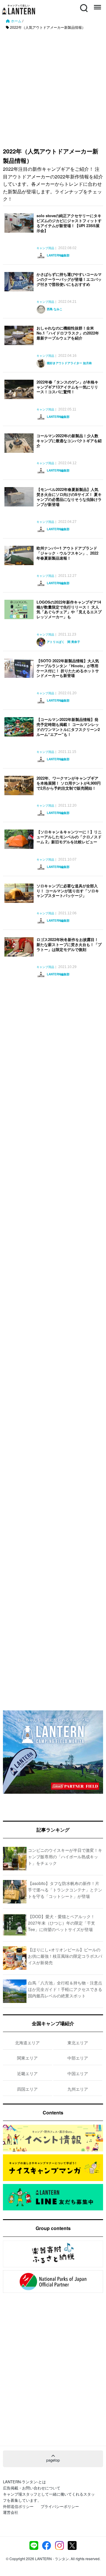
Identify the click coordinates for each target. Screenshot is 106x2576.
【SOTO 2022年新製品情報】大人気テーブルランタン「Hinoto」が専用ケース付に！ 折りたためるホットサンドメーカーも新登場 (68, 668)
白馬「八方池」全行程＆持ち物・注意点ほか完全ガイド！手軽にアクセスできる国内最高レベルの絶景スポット (65, 1989)
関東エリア (27, 2058)
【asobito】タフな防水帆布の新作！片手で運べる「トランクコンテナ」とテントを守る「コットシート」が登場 (65, 1890)
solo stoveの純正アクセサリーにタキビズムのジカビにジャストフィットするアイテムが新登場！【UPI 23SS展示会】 (69, 223)
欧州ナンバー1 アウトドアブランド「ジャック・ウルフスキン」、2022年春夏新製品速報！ (67, 553)
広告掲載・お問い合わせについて (32, 2488)
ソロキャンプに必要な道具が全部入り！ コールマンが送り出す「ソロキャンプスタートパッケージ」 (68, 891)
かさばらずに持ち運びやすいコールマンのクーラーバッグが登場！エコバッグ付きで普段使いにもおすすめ (69, 279)
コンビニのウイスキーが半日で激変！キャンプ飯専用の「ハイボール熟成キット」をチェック (65, 1857)
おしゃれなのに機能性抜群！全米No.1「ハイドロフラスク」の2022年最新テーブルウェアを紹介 (68, 333)
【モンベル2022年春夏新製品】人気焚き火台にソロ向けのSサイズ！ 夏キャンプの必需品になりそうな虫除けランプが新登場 (69, 497)
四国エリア (27, 2089)
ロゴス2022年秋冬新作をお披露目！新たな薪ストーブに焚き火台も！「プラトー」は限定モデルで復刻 (69, 944)
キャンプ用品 (45, 248)
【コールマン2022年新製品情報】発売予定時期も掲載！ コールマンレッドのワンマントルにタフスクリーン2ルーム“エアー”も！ (68, 727)
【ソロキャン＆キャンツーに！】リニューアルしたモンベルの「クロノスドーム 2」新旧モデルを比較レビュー (69, 837)
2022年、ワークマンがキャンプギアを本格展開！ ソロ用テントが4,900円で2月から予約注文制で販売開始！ (69, 783)
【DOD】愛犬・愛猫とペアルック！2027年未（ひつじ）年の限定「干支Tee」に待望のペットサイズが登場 (62, 1923)
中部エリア (78, 2058)
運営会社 (11, 2512)
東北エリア (78, 2043)
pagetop (53, 2460)
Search (83, 5)
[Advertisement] (53, 86)
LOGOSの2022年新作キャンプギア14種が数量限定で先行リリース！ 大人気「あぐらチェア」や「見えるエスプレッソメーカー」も (69, 609)
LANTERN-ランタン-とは (24, 2482)
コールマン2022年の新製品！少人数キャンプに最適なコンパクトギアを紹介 (69, 441)
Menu (97, 5)
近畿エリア (27, 2073)
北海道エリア (27, 2043)
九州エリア (78, 2089)
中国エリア (78, 2073)
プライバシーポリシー (60, 2506)
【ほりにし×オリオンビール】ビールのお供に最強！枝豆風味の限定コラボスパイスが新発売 (65, 1956)
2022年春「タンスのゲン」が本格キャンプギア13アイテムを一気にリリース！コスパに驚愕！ (67, 387)
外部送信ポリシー (18, 2506)
